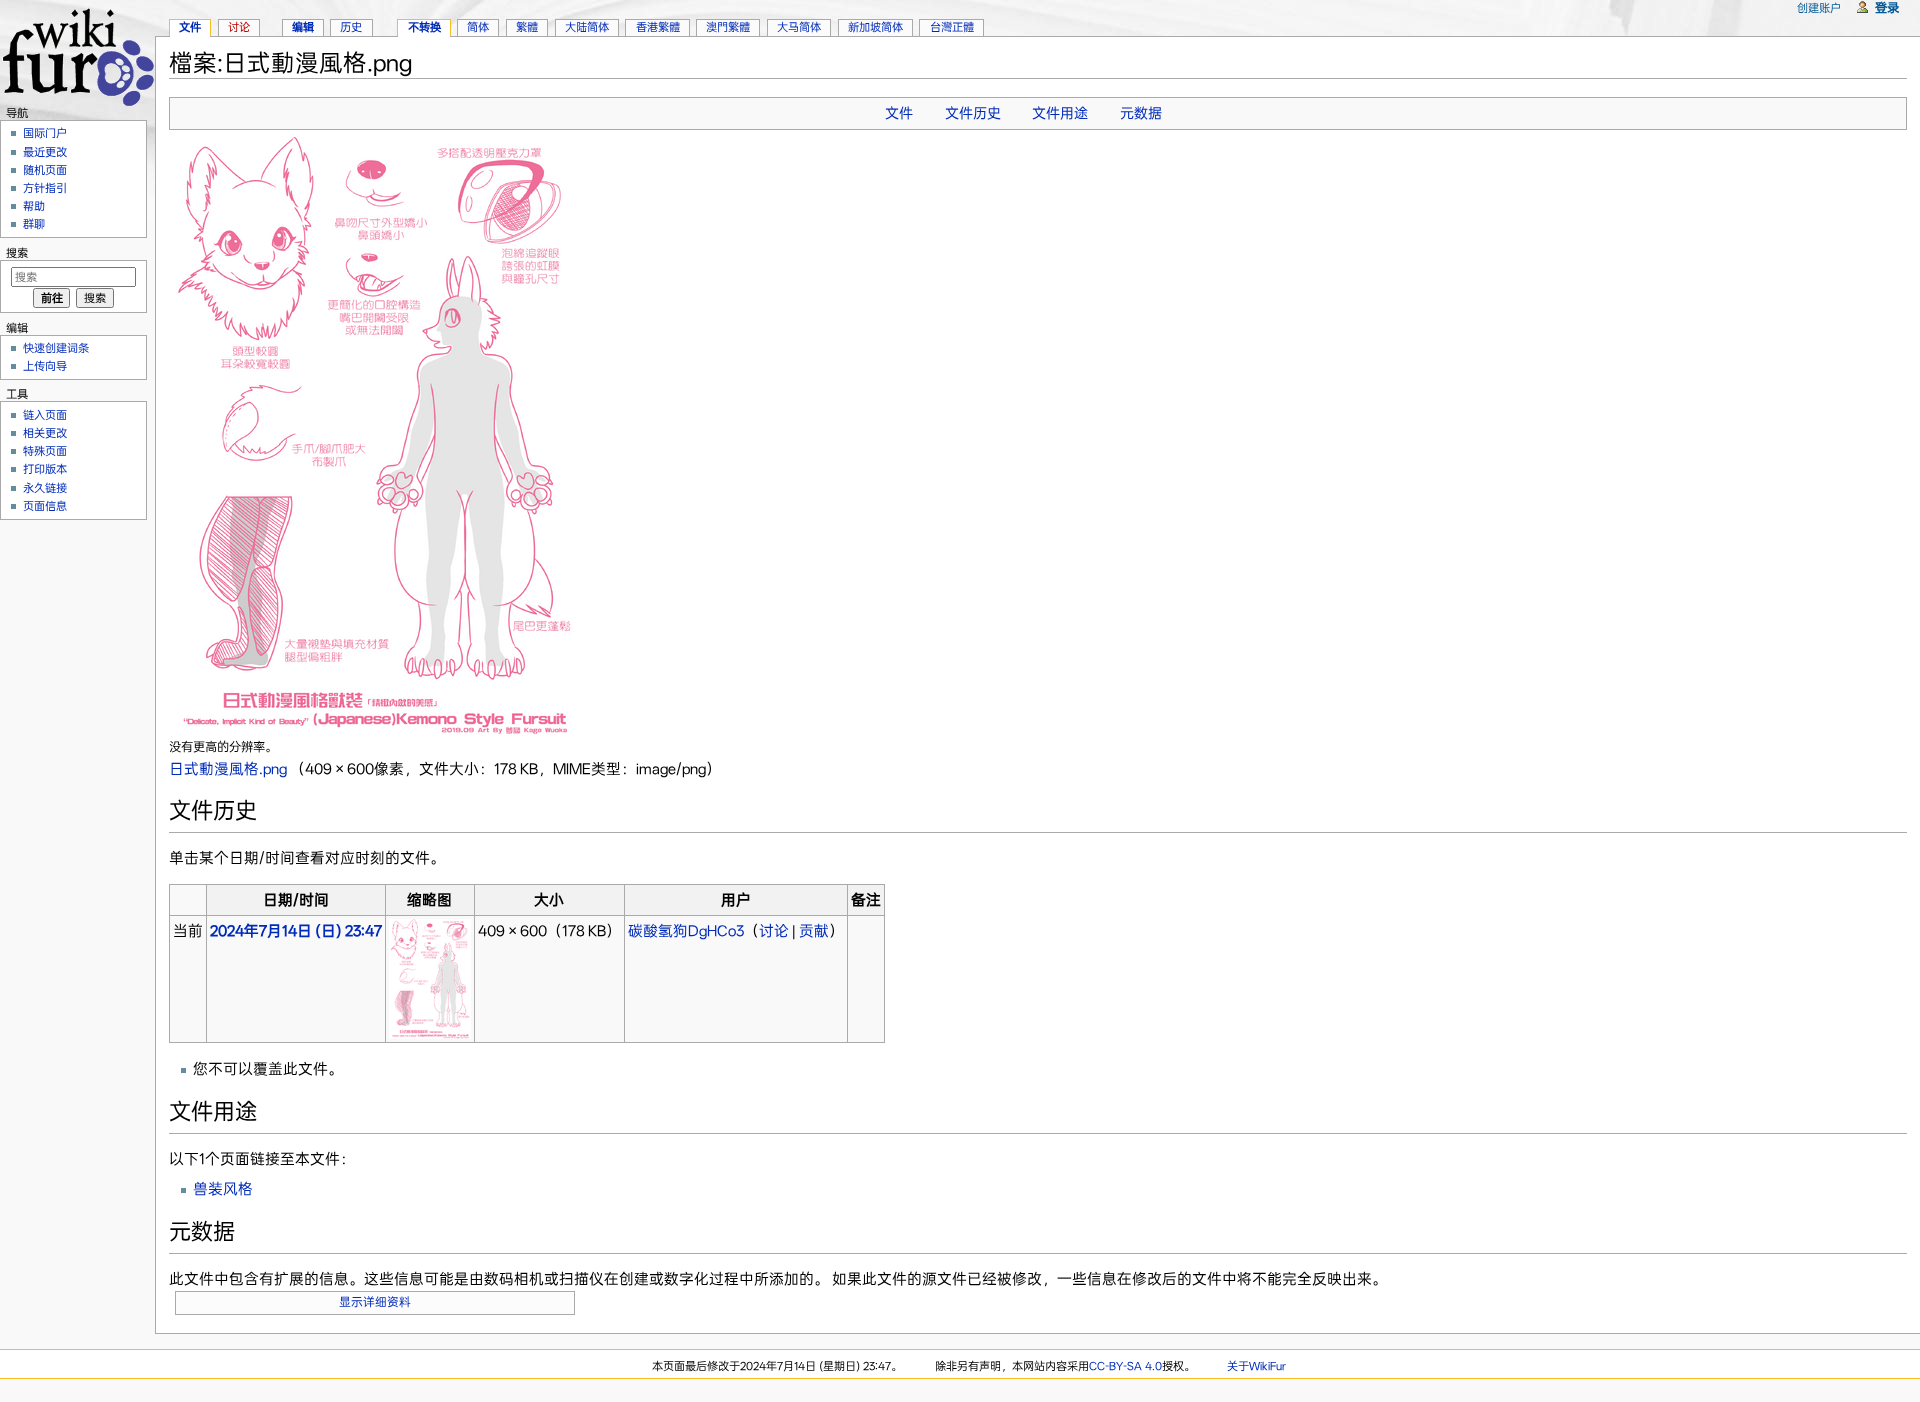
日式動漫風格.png (228, 769)
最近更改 (45, 152)
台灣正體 (952, 27)
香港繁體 (658, 27)
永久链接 (45, 488)
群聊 (34, 224)
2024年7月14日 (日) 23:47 (296, 931)
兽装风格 (223, 1189)
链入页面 (45, 415)
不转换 (424, 27)
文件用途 (1060, 113)
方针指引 (45, 188)
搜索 (17, 253)
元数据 (1141, 113)
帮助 (34, 206)
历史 (351, 27)
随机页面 (45, 170)
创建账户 (1819, 8)
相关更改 (45, 433)
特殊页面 (45, 451)
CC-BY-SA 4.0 (1125, 1366)
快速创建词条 (56, 348)
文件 (899, 113)
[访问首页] (77, 54)
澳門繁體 (728, 27)
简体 (478, 27)
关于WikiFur (1256, 1366)
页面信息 (45, 506)
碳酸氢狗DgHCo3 (686, 931)
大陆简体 (587, 27)
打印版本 (45, 469)
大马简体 (799, 27)
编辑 (303, 27)
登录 (1887, 7)
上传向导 (45, 366)
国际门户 (45, 133)
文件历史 (973, 113)
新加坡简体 (875, 27)
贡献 (814, 931)
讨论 (774, 931)
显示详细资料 (375, 1302)
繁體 (527, 27)
